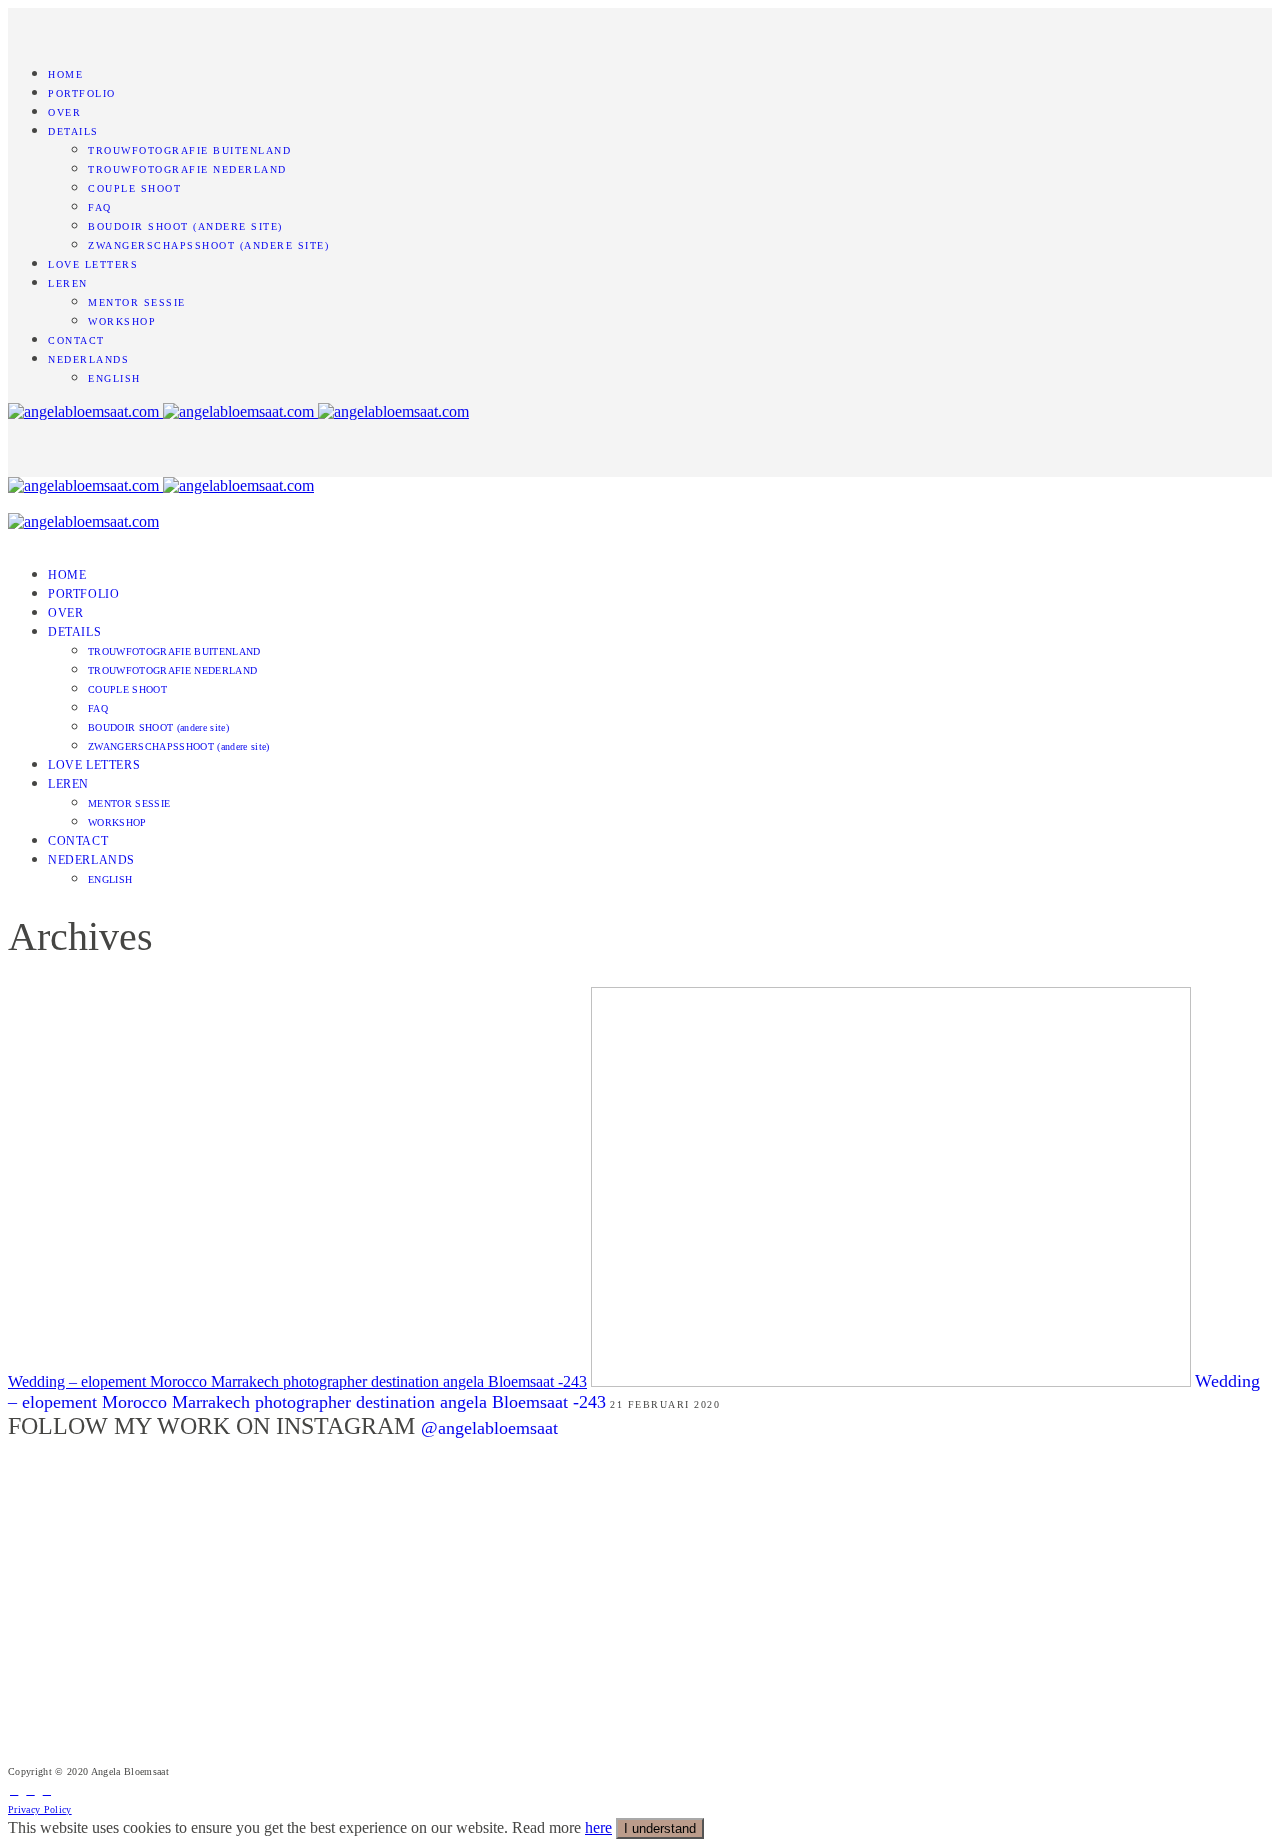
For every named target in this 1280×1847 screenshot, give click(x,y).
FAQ (100, 207)
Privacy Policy (40, 1809)
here (598, 1827)
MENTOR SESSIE (137, 302)
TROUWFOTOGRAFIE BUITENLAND (189, 150)
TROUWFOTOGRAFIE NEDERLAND (187, 169)
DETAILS (73, 131)
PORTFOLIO (82, 93)
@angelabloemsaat (489, 1428)
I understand (660, 1828)
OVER (64, 112)
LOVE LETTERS (93, 264)
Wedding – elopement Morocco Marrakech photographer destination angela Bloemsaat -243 (297, 1381)
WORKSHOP (122, 321)
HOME (65, 74)
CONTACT (76, 340)
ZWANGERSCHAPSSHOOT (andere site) (208, 245)
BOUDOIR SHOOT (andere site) (185, 226)
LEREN (68, 283)
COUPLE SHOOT (134, 188)
